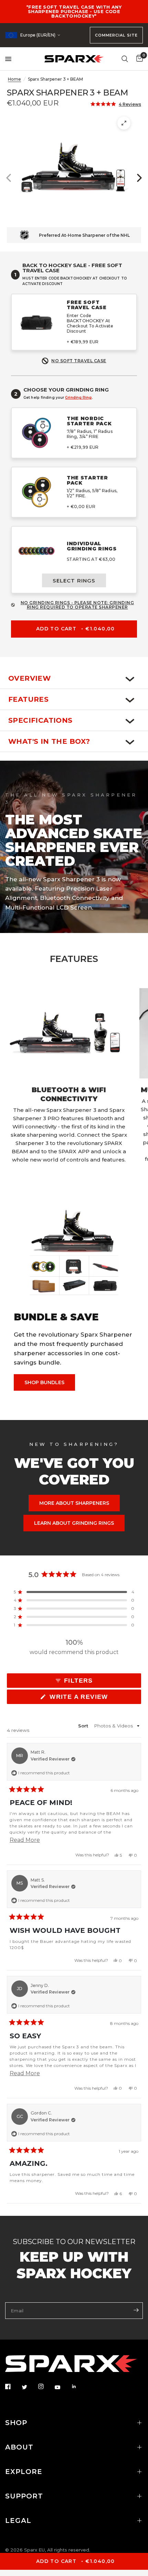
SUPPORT (24, 2496)
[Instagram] (46, 2386)
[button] (116, 104)
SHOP (16, 2423)
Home (14, 79)
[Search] (125, 59)
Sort (84, 1726)
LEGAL (18, 2521)
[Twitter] (29, 2387)
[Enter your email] (136, 2310)
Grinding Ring (78, 398)
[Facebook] (13, 2386)
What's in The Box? (49, 741)
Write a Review (81, 1698)
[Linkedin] (79, 2386)
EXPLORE (24, 2472)
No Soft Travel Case (79, 361)
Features (28, 699)
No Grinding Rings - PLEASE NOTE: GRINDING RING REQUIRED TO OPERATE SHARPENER (77, 605)
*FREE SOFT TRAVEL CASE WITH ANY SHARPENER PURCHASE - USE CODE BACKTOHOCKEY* (74, 11)
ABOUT (19, 2447)
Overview (29, 678)
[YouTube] (62, 2387)
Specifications (40, 720)
